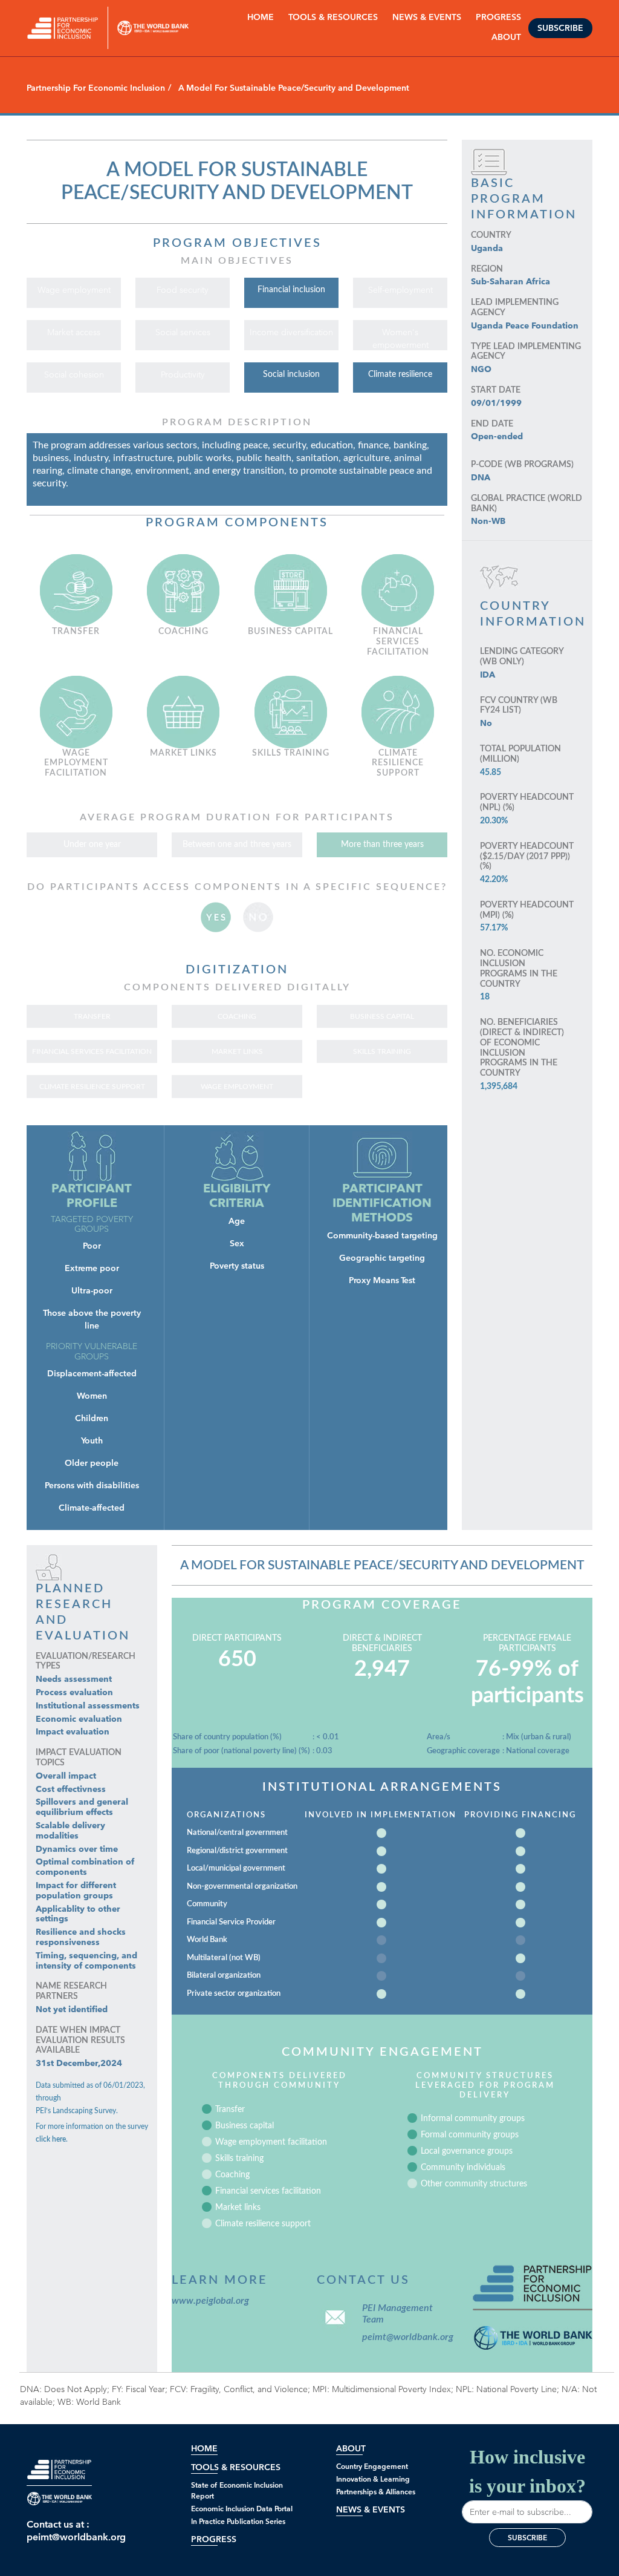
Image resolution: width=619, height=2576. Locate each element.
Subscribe (560, 28)
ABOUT (506, 37)
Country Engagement (372, 2466)
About (351, 2449)
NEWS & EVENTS (427, 17)
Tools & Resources (333, 17)
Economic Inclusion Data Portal (242, 2509)
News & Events (371, 2510)
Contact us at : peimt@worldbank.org (59, 2531)
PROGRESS (498, 17)
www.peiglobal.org (210, 2301)
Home (261, 17)
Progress (214, 2539)
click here (51, 2139)
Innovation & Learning (373, 2479)
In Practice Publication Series (238, 2521)
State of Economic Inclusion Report (237, 2490)
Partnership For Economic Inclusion (96, 88)
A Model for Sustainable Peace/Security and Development (382, 1565)
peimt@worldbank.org (405, 2337)
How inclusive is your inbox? (527, 2471)
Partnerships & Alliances (376, 2492)
